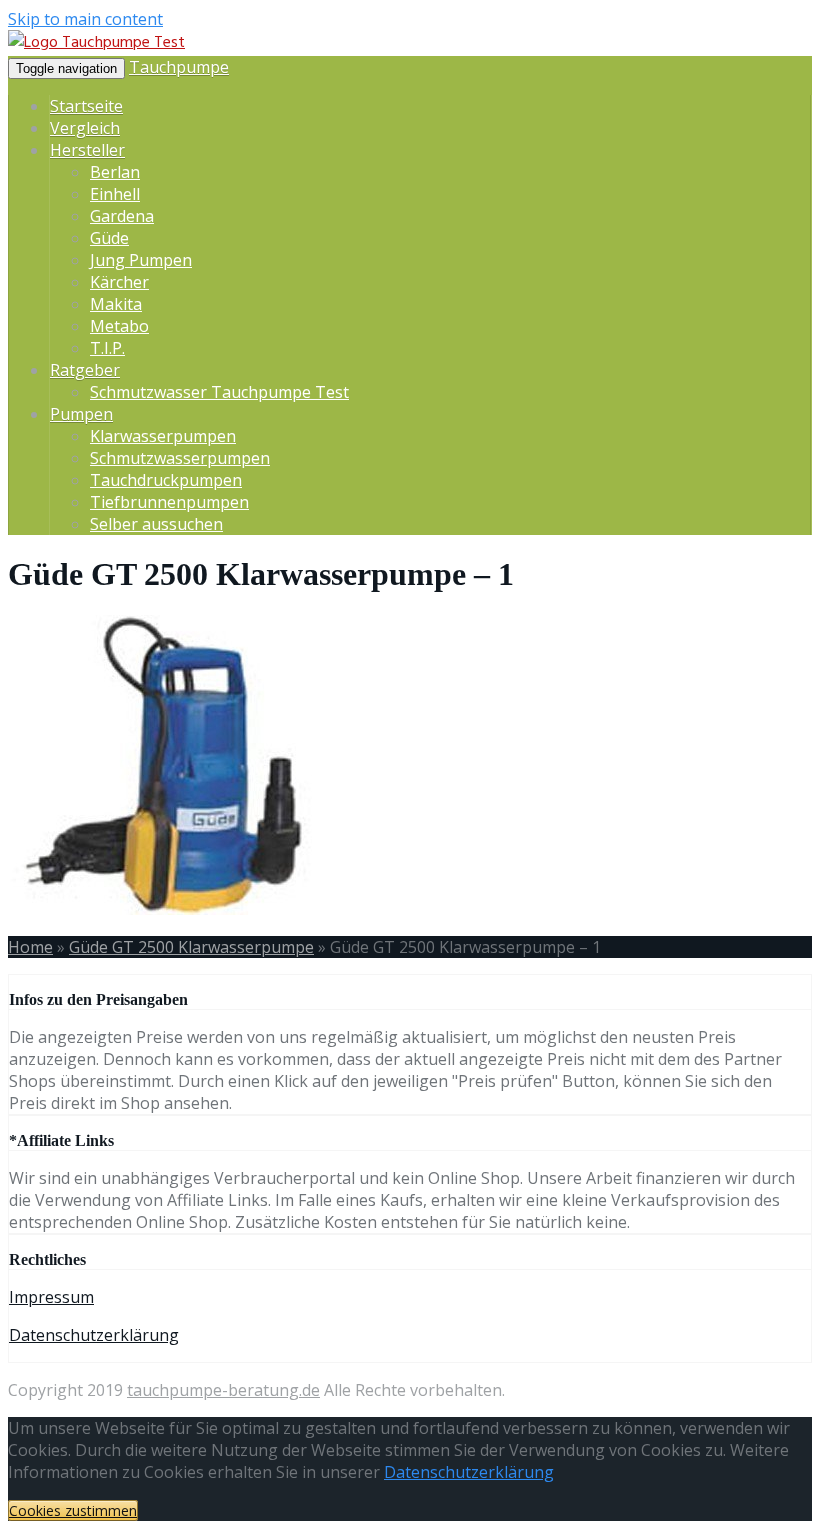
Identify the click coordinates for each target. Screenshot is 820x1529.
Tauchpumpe (179, 67)
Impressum (51, 1297)
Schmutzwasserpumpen (180, 458)
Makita (116, 304)
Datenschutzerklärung (94, 1335)
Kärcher (119, 282)
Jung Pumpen (141, 260)
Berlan (115, 172)
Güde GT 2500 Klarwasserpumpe (191, 947)
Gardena (122, 216)
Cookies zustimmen (73, 1510)
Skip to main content (85, 19)
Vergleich (85, 128)
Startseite (86, 106)
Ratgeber (85, 370)
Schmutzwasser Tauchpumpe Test (219, 392)
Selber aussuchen (156, 524)
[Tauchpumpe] (96, 43)
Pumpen (81, 414)
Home (30, 947)
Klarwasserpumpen (163, 436)
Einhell (115, 194)
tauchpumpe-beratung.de (223, 1390)
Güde (109, 238)
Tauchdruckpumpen (166, 480)
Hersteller (87, 150)
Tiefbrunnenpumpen (169, 502)
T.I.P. (107, 348)
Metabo (119, 326)
